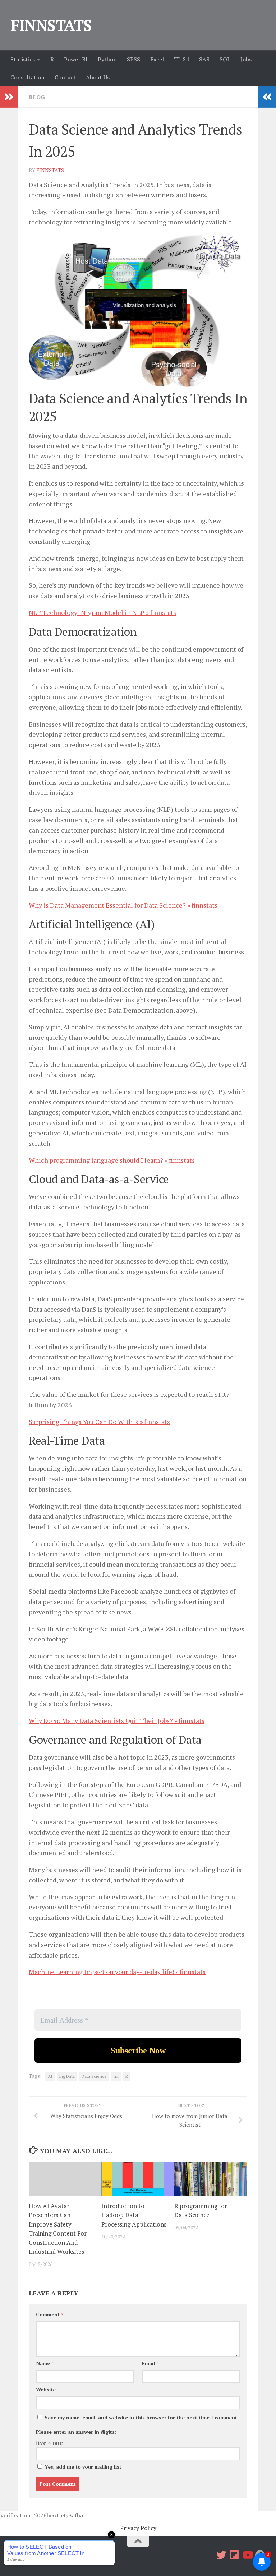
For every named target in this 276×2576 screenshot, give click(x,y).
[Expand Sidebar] (9, 97)
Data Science (94, 2076)
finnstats (50, 170)
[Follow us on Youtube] (247, 2555)
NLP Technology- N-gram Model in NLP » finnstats (102, 612)
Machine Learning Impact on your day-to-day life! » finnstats (117, 1972)
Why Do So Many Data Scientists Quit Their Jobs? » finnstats (117, 1720)
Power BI (76, 59)
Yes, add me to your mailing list (82, 2467)
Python (107, 59)
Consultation (27, 77)
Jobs (246, 59)
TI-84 (181, 59)
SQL (225, 59)
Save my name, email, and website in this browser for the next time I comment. (142, 2417)
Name (45, 2363)
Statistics (23, 59)
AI (50, 2076)
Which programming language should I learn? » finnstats (112, 1160)
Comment (50, 2314)
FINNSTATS (51, 25)
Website (46, 2389)
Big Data (67, 2076)
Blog (37, 97)
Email (150, 2363)
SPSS (134, 59)
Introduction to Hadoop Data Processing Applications (134, 2215)
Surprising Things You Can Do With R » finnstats (99, 1422)
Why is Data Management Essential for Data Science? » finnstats (123, 905)
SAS (204, 59)
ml (116, 2076)
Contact (65, 77)
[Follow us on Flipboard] (234, 2555)
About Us (98, 77)
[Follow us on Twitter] (221, 2555)
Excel (157, 59)
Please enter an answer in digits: (76, 2432)
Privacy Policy (138, 2528)
